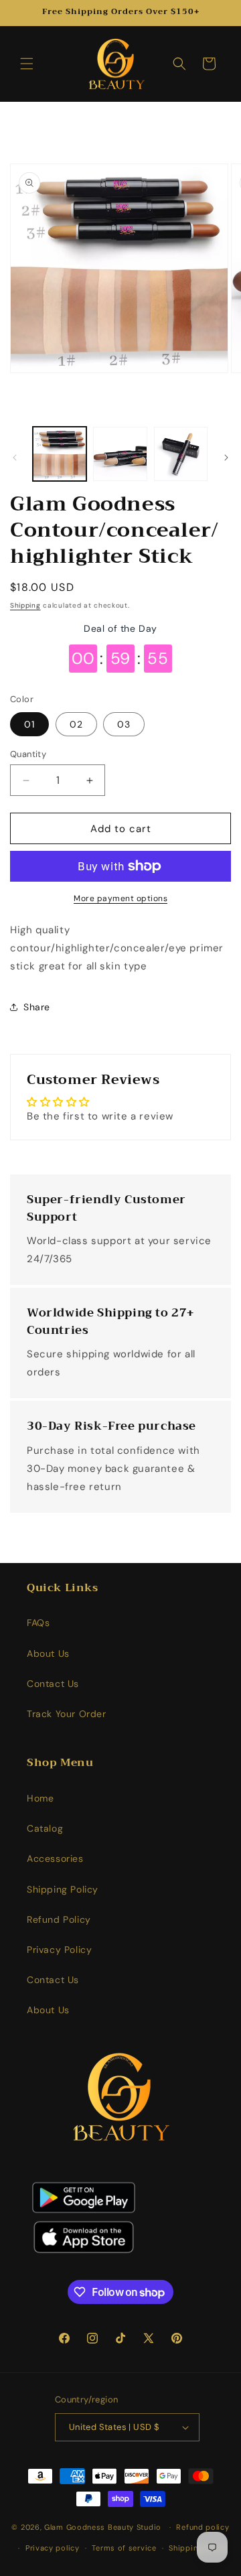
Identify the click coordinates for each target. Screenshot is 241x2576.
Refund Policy (59, 1919)
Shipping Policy (63, 1889)
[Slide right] (226, 458)
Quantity (28, 754)
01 (29, 724)
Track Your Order (67, 1714)
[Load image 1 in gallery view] (60, 454)
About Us (48, 1653)
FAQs (38, 1623)
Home (40, 1798)
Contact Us (53, 1684)
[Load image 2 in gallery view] (120, 454)
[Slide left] (15, 458)
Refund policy (203, 2527)
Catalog (45, 1828)
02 (76, 724)
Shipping (25, 605)
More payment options (120, 898)
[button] (27, 64)
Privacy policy (53, 2548)
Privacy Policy (59, 1950)
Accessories (55, 1858)
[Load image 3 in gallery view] (181, 454)
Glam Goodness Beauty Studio (104, 2527)
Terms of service (124, 2548)
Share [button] (37, 1007)
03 (124, 724)
